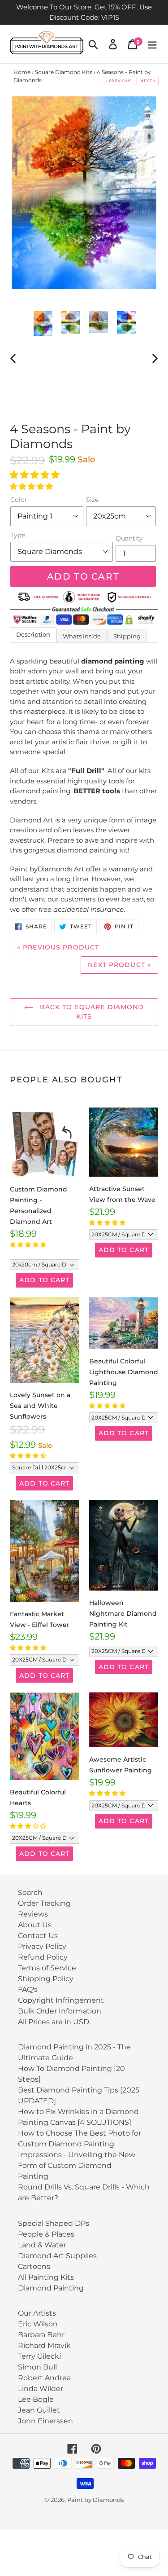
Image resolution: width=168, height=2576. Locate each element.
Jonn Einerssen (45, 2421)
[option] (43, 323)
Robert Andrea (44, 2378)
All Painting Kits (46, 2277)
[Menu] (152, 44)
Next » (148, 81)
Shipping (127, 636)
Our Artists (37, 2313)
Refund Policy (43, 1957)
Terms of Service (47, 1968)
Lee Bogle (36, 2399)
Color (19, 500)
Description (33, 634)
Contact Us (38, 1936)
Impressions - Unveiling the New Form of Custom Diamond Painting (77, 2165)
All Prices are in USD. (54, 2022)
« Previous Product (58, 947)
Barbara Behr (41, 2335)
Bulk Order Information (60, 2011)
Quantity (129, 538)
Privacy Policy (42, 1946)
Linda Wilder (41, 2389)
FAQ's (28, 1989)
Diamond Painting (51, 2288)
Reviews (33, 1914)
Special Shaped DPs (54, 2223)
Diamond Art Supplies (57, 2256)
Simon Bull (37, 2367)
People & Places (46, 2234)
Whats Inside (82, 636)
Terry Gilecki (39, 2356)
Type (18, 535)
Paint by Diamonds (95, 2500)
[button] (36, 475)
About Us (35, 1925)
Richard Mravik (44, 2345)
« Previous (118, 81)
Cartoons (34, 2266)
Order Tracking (44, 1903)
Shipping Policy (46, 1979)
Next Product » (119, 965)
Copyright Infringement (61, 2000)
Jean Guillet (39, 2410)
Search (30, 1892)
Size (92, 500)
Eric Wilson (38, 2324)
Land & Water (42, 2245)
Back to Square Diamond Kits (91, 1012)
